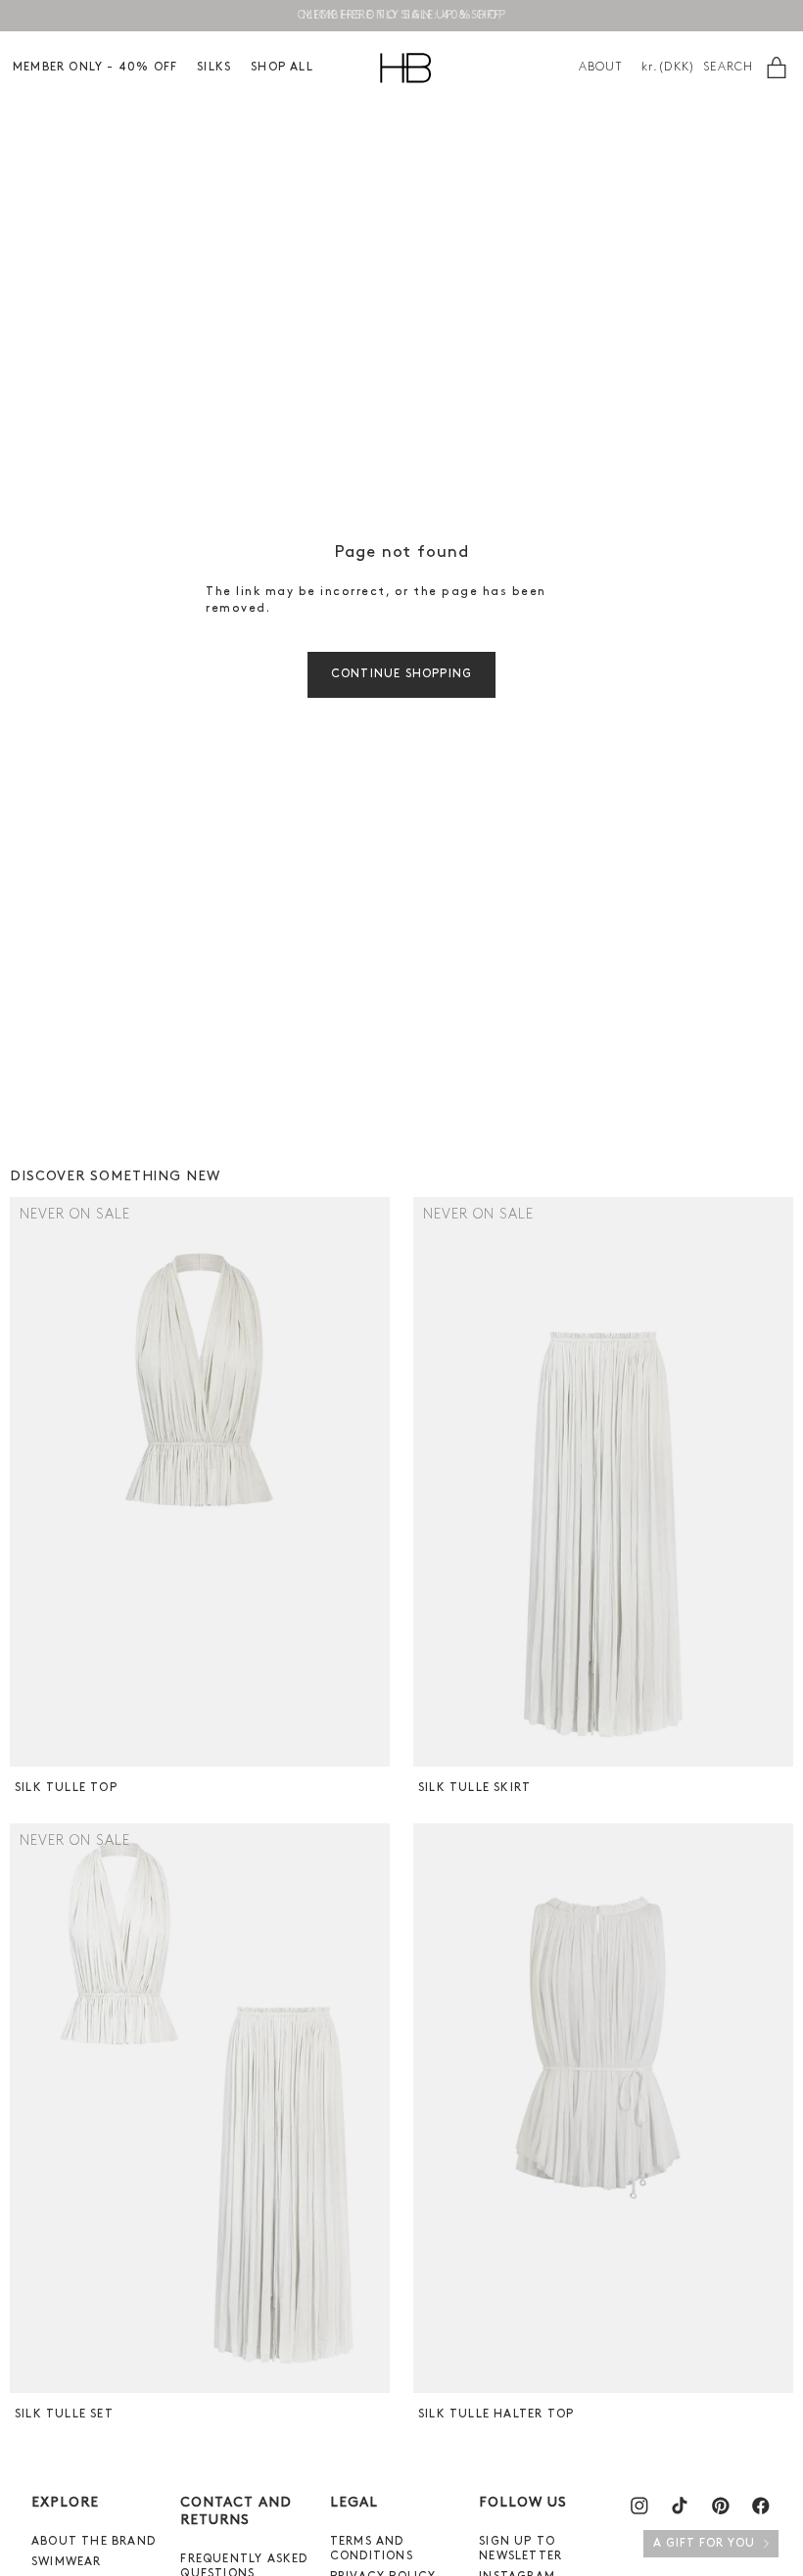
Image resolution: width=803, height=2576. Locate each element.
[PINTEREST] (721, 2506)
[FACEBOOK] (761, 2506)
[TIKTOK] (680, 2506)
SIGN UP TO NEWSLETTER (520, 2549)
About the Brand (94, 2542)
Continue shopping (401, 674)
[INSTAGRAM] (639, 2506)
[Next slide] (373, 1482)
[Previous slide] (27, 1482)
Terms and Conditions (372, 2549)
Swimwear (67, 2562)
